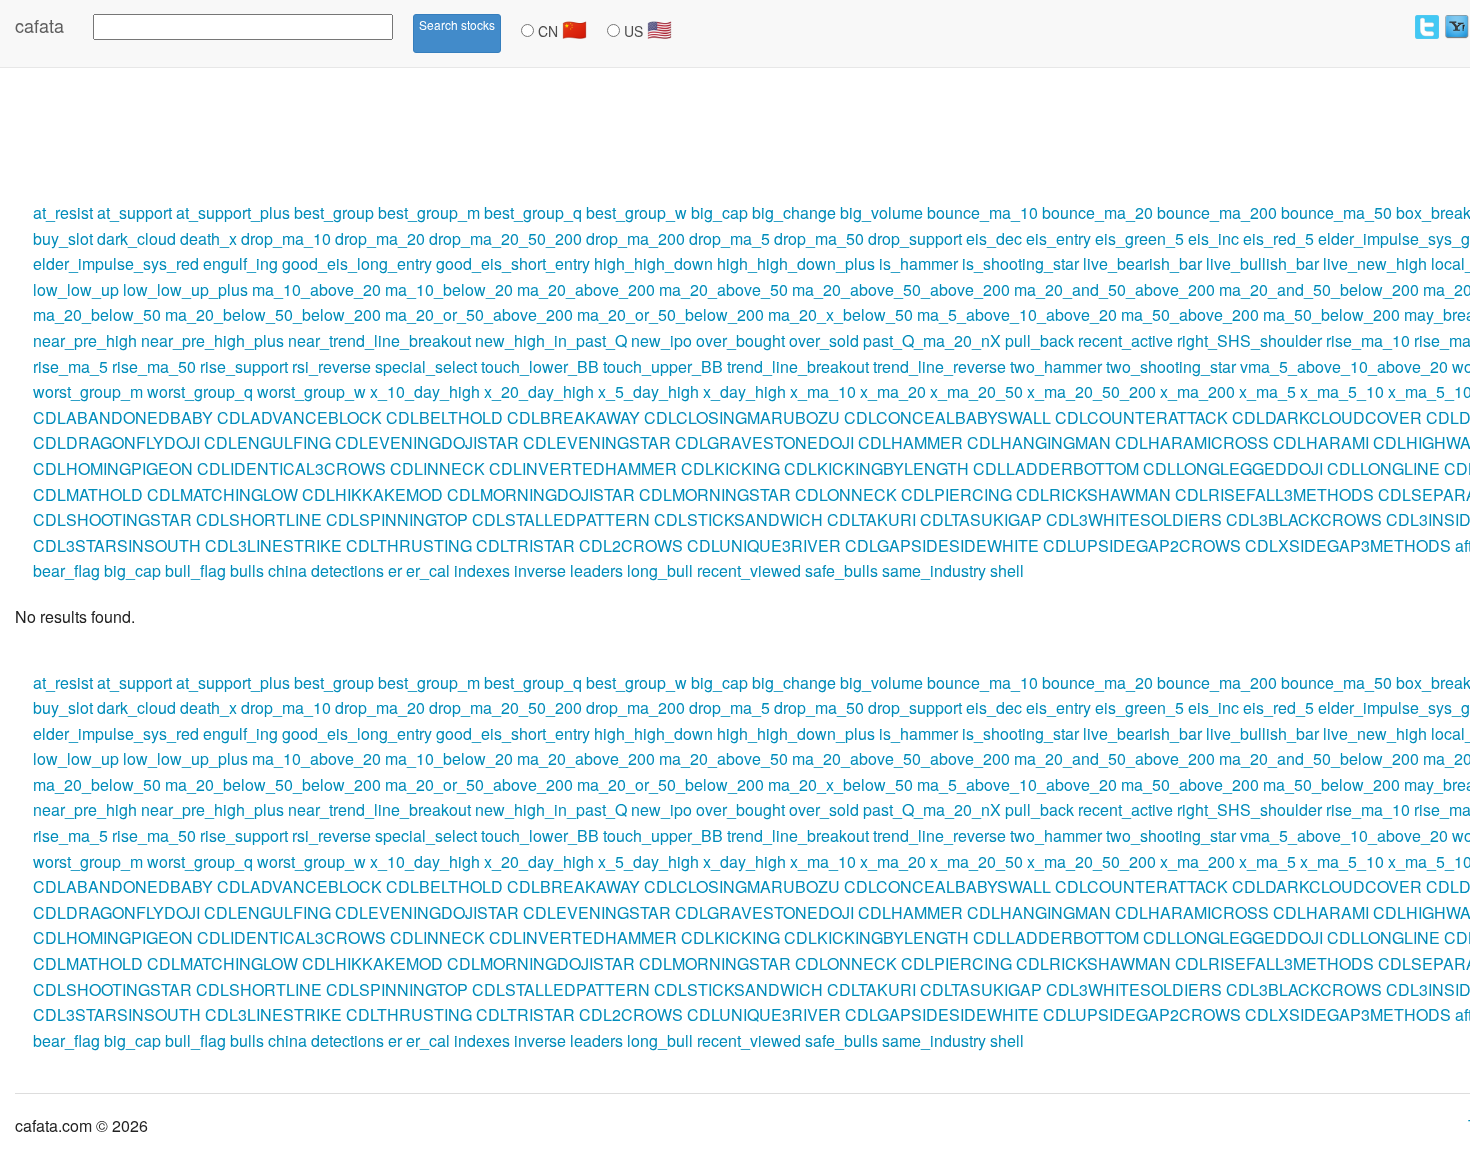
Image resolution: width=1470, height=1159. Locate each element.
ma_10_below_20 (449, 289)
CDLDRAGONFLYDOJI (116, 442)
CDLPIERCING (956, 494)
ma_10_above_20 (316, 289)
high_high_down (653, 263)
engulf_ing (240, 263)
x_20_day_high (539, 391)
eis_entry (1058, 238)
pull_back (1039, 340)
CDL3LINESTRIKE (273, 545)
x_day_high (744, 391)
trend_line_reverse (939, 366)
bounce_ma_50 (1336, 212)
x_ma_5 (1267, 391)
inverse (540, 570)
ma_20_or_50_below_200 (670, 314)
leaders (596, 570)
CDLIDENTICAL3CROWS (291, 468)
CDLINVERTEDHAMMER (583, 468)
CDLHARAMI (1321, 442)
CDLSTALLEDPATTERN (561, 519)
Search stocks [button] (457, 24)
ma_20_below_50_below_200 (273, 314)
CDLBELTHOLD (444, 417)
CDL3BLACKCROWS (1304, 519)
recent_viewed (749, 570)
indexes (482, 570)
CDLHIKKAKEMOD (372, 494)
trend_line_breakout (798, 366)
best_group (334, 212)
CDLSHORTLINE (259, 519)
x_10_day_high (425, 391)
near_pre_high (85, 340)
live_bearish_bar (1142, 263)
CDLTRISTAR (525, 545)
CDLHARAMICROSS (1192, 442)
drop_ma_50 (819, 238)
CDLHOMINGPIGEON (113, 468)
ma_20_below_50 (97, 314)
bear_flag (66, 570)
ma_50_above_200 (1190, 314)
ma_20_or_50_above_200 (479, 314)
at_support (134, 212)
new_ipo (661, 340)
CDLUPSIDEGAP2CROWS (1142, 545)
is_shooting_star (1020, 263)
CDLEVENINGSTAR (597, 442)
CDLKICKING (730, 468)
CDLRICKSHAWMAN (1093, 494)
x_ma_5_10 (1342, 391)
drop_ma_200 (635, 238)
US (646, 28)
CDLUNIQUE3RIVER (764, 545)
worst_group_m (88, 391)
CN (560, 28)
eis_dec (994, 238)
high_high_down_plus (796, 263)
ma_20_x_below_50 (840, 314)
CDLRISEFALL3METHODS (1274, 494)
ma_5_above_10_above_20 (1017, 314)
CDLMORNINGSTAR (715, 494)
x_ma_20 (893, 391)
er (395, 570)
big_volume (881, 212)
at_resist (63, 212)
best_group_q (533, 212)
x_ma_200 (1197, 391)
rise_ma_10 (1368, 340)
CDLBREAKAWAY (573, 417)
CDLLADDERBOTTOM (1056, 468)
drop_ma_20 (380, 238)
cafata (39, 25)
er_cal (428, 570)
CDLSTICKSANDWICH (738, 519)
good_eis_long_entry (357, 263)
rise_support (244, 366)
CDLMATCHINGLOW (222, 494)
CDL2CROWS (631, 545)
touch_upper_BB (663, 366)
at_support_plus (233, 212)
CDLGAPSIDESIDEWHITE (942, 545)
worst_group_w (311, 391)
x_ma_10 (823, 391)
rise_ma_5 (70, 366)
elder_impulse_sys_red (116, 263)
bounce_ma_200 (1217, 212)
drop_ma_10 (286, 238)
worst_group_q (200, 391)
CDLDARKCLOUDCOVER (1327, 417)
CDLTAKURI (871, 519)
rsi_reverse (331, 366)
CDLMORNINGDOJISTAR (541, 494)
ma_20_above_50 (723, 289)
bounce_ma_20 (1097, 212)
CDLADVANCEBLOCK (299, 417)
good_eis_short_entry (513, 263)
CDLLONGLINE (1383, 468)
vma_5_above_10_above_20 (1344, 366)
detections (347, 570)
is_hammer (918, 263)
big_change (794, 212)
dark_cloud (136, 238)
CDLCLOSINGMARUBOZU (742, 417)
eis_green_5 (1139, 238)
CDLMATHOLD (88, 494)
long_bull (660, 570)
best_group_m (429, 212)
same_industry (934, 570)
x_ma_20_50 (976, 391)
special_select (426, 366)
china (287, 570)
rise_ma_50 (154, 366)
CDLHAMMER (910, 442)
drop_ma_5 (729, 238)
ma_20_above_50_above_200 (901, 289)
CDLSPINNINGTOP (397, 519)
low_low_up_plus (185, 289)
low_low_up (76, 289)
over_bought (740, 340)
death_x (208, 238)
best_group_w (636, 212)
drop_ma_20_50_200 (505, 238)
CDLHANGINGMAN (1039, 442)
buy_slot (63, 238)
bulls (247, 570)
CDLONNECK (846, 494)
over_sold (824, 340)
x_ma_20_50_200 (1091, 391)
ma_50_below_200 (1331, 314)
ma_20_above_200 (586, 289)
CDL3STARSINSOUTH (117, 545)
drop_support (915, 238)
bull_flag (195, 570)
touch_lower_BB (540, 366)
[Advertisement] (364, 133)
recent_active (1125, 340)
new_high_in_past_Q (551, 340)
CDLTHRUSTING (409, 545)
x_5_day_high (648, 391)
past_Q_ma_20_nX (932, 340)
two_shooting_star (1171, 366)
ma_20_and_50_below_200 (1319, 289)
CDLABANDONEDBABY (123, 417)
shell (1007, 570)
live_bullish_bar (1262, 263)
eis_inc (1213, 238)
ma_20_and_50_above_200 (1114, 289)
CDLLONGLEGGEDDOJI (1233, 468)
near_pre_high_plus (212, 340)
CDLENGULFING (267, 442)
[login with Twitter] (1427, 27)
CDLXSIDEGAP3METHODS (1348, 545)
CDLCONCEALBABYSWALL (947, 417)
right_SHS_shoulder (1249, 340)
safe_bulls (841, 570)
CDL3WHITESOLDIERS (1134, 519)
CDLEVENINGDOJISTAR (427, 442)
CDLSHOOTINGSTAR (112, 519)
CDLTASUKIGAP (981, 519)
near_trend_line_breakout (379, 340)
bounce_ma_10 (982, 212)
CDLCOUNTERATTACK (1141, 417)
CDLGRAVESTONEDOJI (764, 442)
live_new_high (1375, 263)
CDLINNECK (437, 468)
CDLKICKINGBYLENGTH (876, 468)
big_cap (719, 212)
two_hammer (1056, 366)
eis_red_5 (1278, 238)
